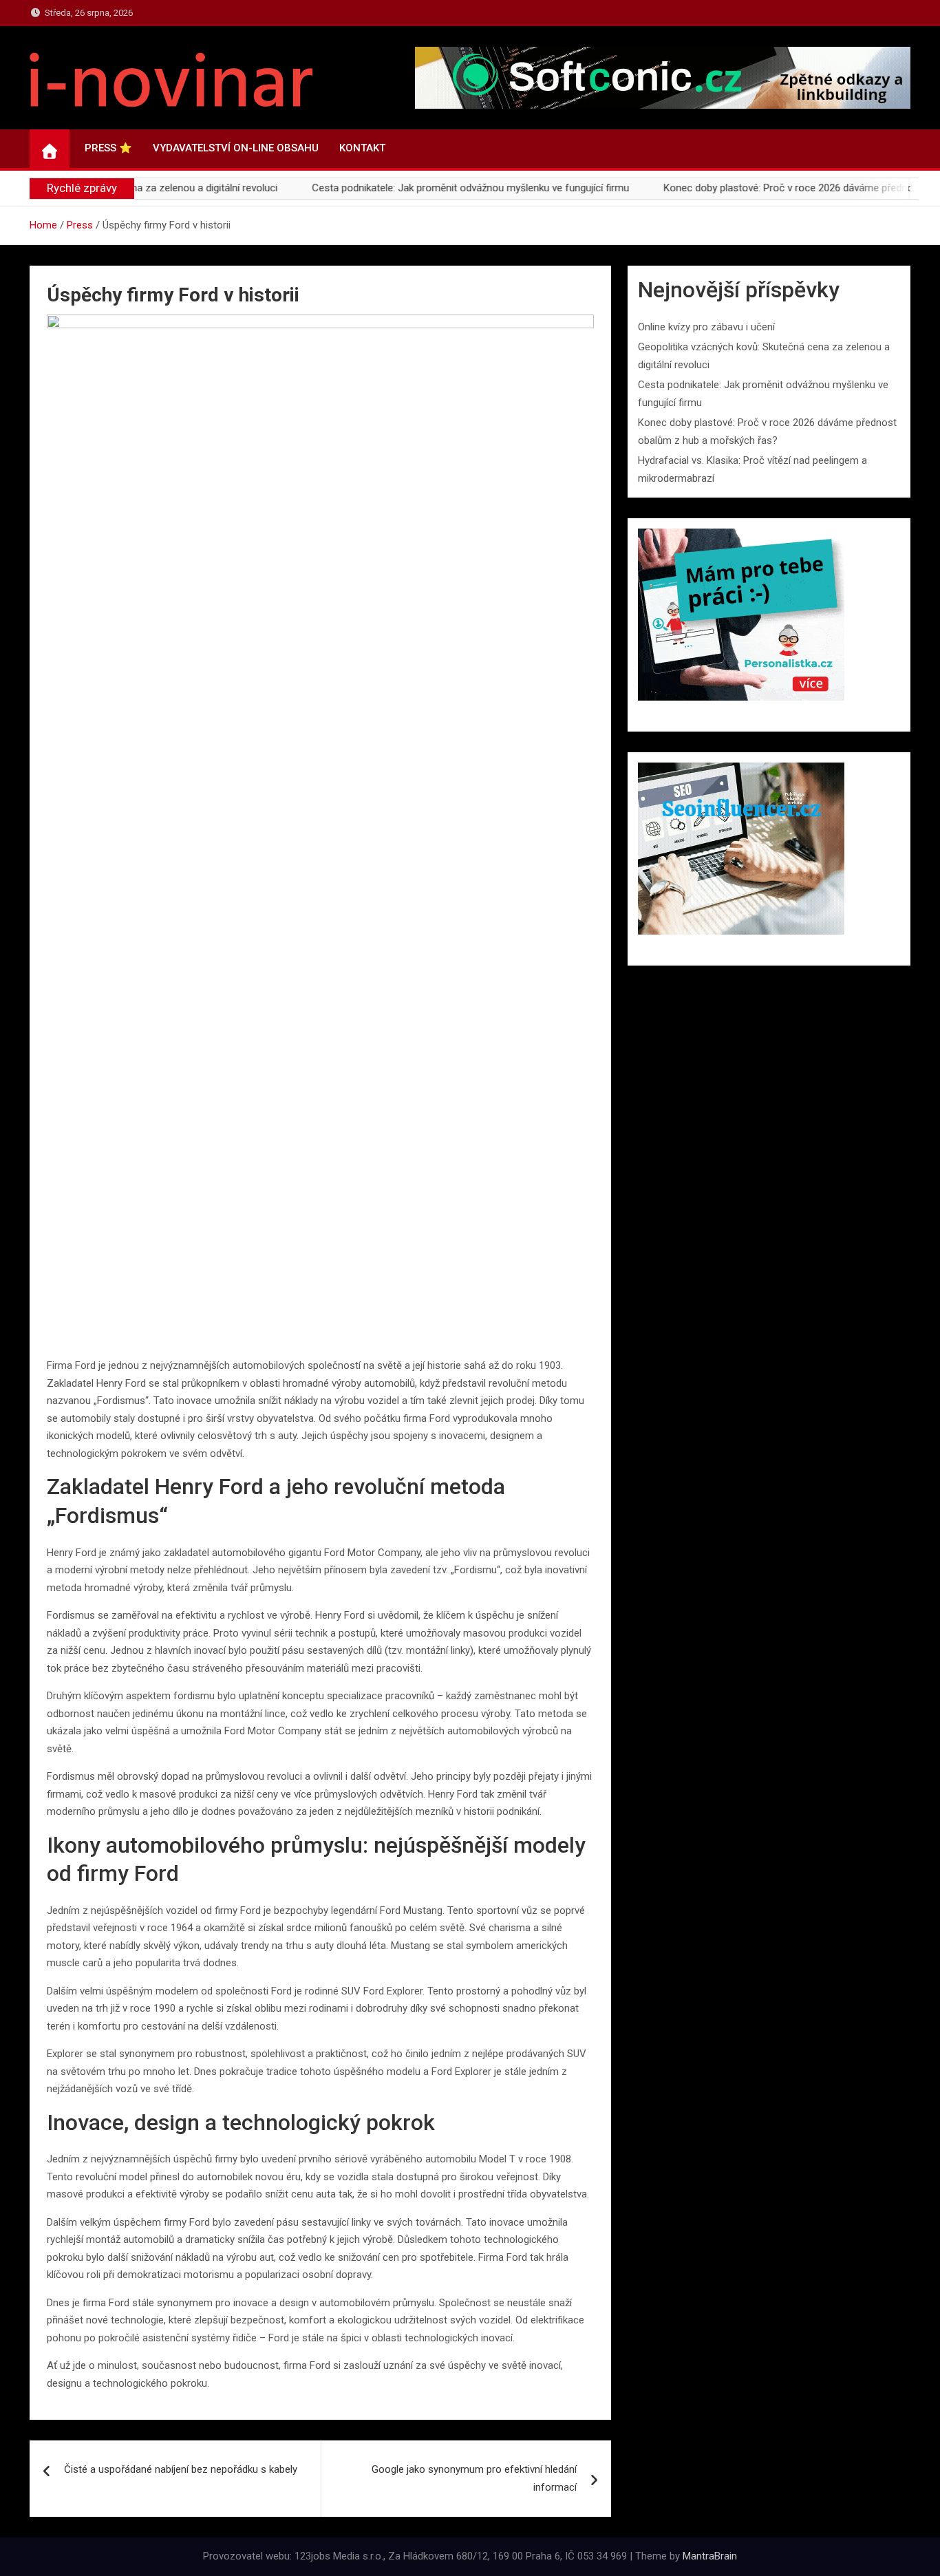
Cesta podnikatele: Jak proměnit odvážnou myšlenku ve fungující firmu (413, 188)
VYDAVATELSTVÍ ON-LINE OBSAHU (236, 148)
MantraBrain (710, 2556)
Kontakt (362, 148)
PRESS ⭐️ (108, 148)
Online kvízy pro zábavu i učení (706, 327)
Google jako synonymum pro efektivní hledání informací (474, 2478)
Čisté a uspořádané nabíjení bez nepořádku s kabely (181, 2469)
